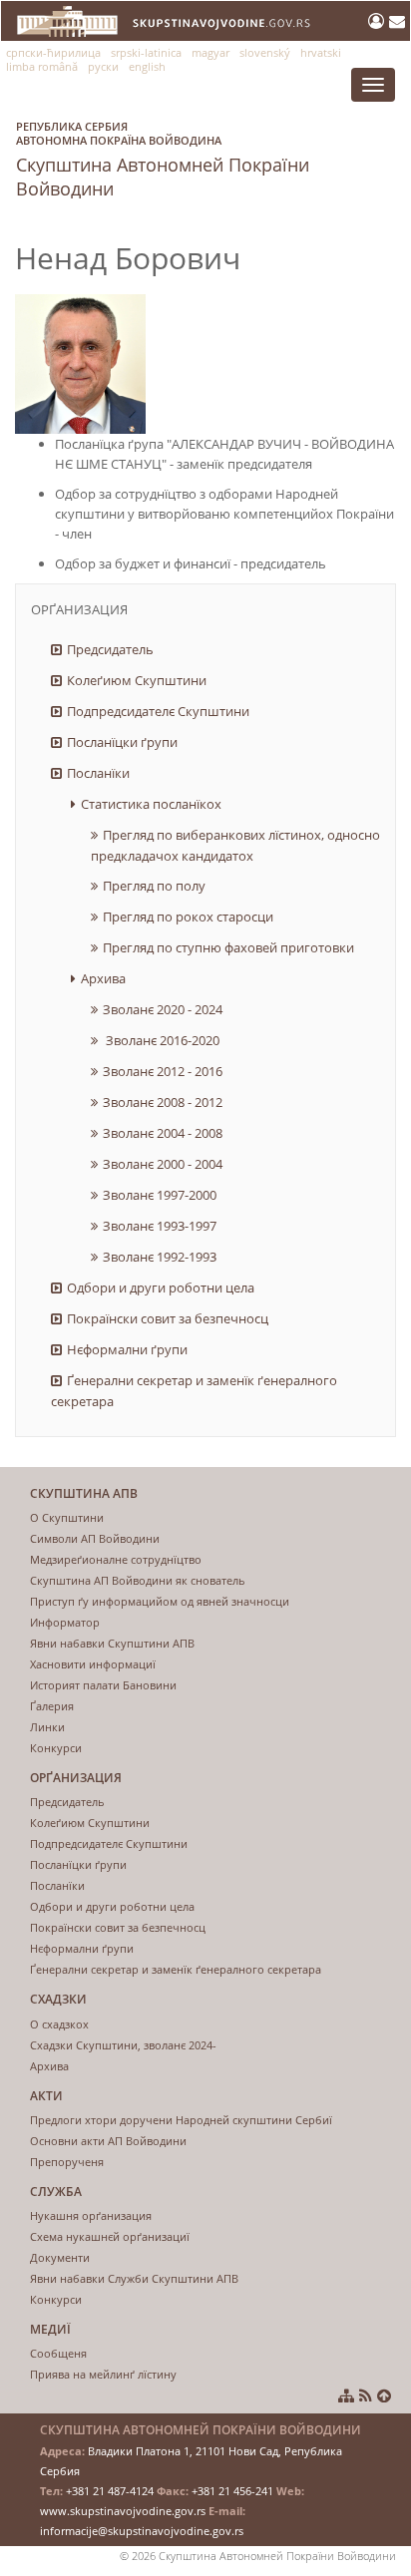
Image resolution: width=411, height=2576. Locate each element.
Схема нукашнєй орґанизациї (110, 2236)
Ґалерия (52, 1706)
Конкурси (56, 1748)
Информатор (65, 1622)
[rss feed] (366, 2395)
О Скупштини (67, 1517)
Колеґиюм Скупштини (137, 680)
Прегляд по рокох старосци (188, 917)
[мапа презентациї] (346, 2395)
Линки (47, 1727)
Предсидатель (110, 649)
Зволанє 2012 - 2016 (163, 1071)
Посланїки (98, 773)
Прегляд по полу (154, 886)
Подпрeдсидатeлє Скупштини (158, 711)
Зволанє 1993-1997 (160, 1226)
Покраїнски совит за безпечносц (168, 1318)
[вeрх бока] (384, 2395)
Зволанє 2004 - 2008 (163, 1133)
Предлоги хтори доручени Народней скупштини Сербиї (181, 2120)
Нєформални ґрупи (127, 1349)
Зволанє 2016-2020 (161, 1040)
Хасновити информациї (93, 1664)
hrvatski (321, 52)
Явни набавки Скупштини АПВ (112, 1643)
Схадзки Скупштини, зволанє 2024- (123, 2045)
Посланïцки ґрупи (122, 742)
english (147, 66)
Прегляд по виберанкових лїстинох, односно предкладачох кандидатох (235, 845)
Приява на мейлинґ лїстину (103, 2374)
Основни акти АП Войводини (108, 2141)
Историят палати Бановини (103, 1685)
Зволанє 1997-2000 (160, 1195)
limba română (42, 66)
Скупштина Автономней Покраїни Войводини (163, 160)
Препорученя (67, 2162)
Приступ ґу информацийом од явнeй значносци (160, 1601)
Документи (60, 2257)
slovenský (265, 52)
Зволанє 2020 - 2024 (163, 1009)
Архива (103, 978)
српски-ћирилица (53, 52)
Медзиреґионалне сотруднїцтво (116, 1559)
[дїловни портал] (379, 21)
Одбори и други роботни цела (161, 1288)
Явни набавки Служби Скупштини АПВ (134, 2278)
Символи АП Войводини (95, 1538)
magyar (210, 52)
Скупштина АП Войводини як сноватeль (138, 1580)
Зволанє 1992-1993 (160, 1257)
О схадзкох (59, 2024)
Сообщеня (58, 2353)
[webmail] (397, 21)
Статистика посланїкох (151, 804)
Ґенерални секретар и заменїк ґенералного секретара (194, 1391)
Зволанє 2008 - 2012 (163, 1102)
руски (103, 66)
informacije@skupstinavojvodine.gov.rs (142, 2531)
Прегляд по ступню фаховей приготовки (228, 947)
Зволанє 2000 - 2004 (163, 1164)
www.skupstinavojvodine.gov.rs (123, 2511)
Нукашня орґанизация (91, 2215)
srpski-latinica (146, 52)
